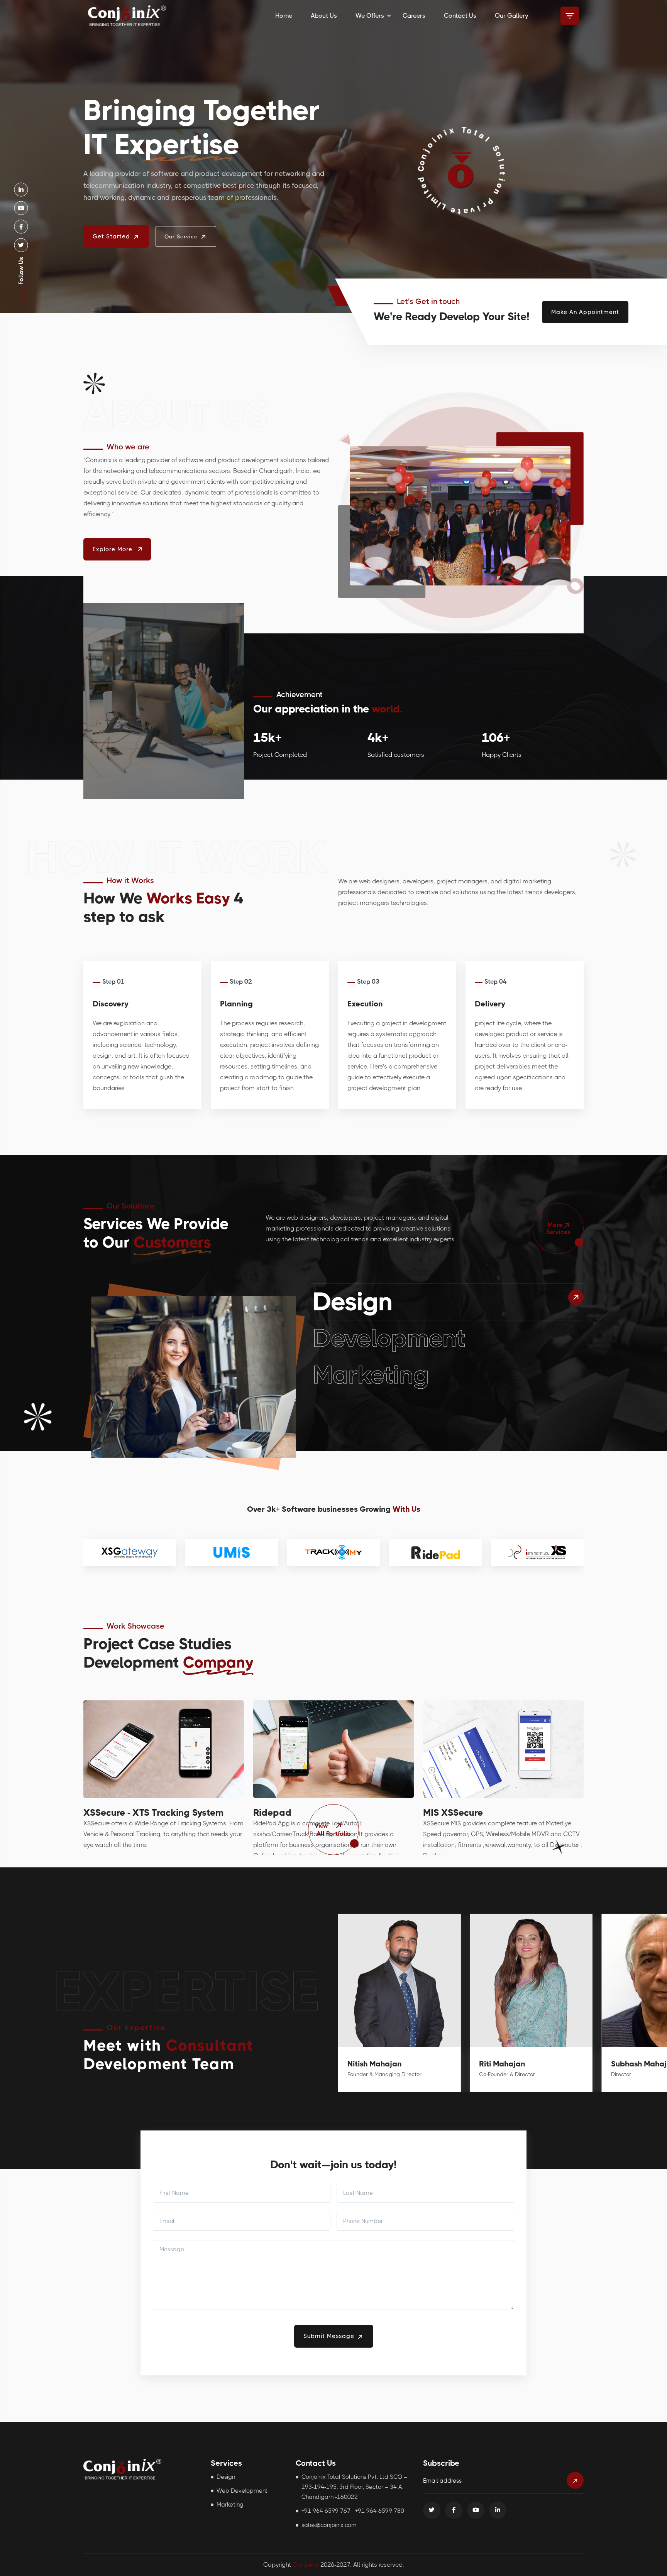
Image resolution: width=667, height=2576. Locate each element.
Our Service (182, 236)
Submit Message (330, 2336)
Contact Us (460, 16)
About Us (324, 16)
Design (353, 1302)
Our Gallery (511, 16)
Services (558, 1228)
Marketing (371, 1375)
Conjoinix (306, 2565)
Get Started (112, 236)
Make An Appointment (585, 312)
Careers (414, 16)
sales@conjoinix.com (329, 2525)
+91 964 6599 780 (380, 2511)
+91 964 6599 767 (326, 2511)
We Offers (370, 16)
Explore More (113, 549)
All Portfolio (333, 1830)
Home (284, 16)
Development (389, 1338)
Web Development (242, 2491)
